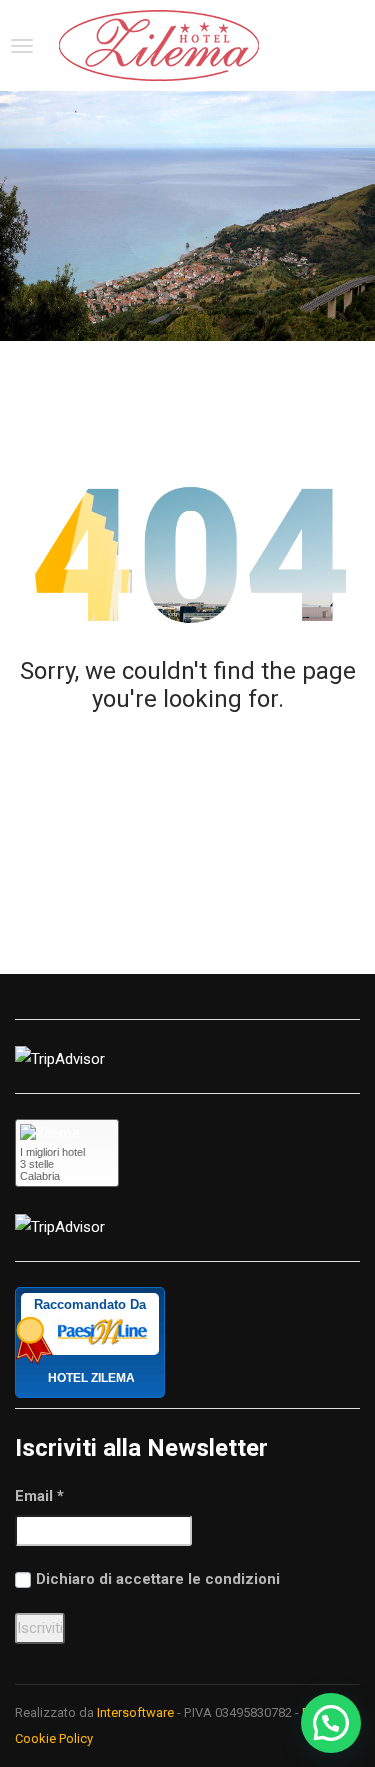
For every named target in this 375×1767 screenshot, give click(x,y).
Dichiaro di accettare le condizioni (158, 1579)
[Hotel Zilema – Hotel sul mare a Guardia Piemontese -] (159, 45)
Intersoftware (135, 1712)
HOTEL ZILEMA (91, 1378)
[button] (331, 1723)
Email (39, 1496)
